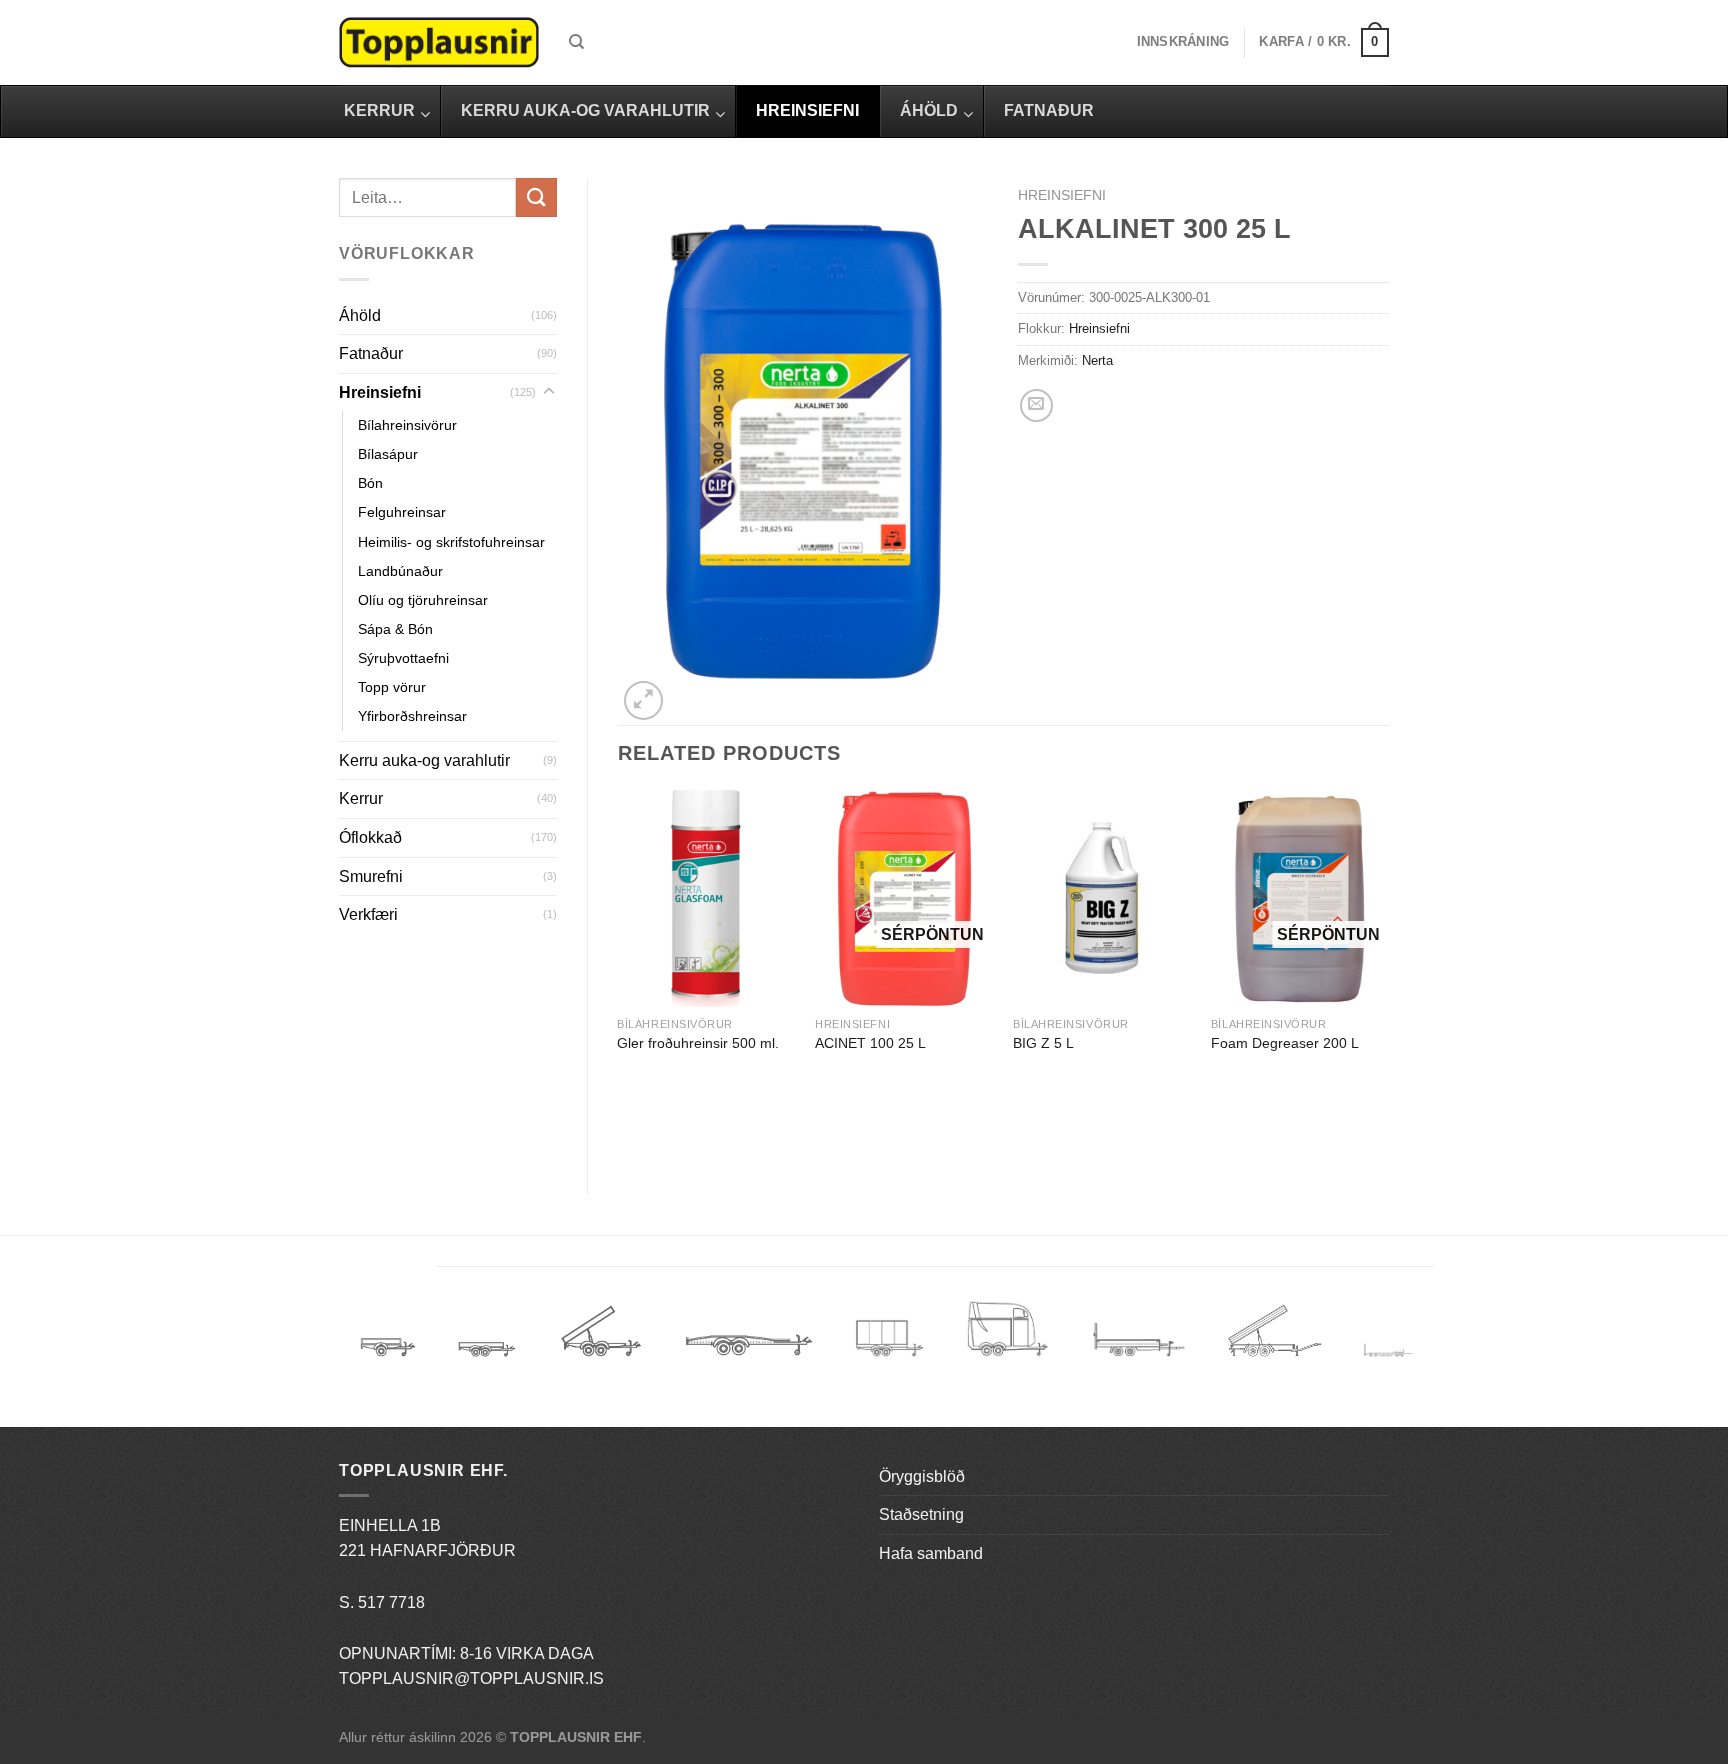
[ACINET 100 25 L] (904, 898)
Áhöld (360, 315)
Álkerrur (388, 1338)
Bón (370, 483)
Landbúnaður (400, 571)
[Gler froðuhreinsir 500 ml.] (706, 898)
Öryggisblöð (922, 1476)
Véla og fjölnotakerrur (1138, 1351)
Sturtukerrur (600, 1338)
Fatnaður (371, 353)
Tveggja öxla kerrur (487, 1364)
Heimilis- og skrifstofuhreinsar (451, 542)
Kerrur (361, 798)
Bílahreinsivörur (407, 425)
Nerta (1097, 360)
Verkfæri (368, 914)
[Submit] (536, 197)
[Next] (1388, 975)
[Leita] (576, 42)
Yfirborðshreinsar (412, 716)
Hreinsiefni (380, 392)
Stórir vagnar (1388, 1351)
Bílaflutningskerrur (748, 1338)
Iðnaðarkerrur (1274, 1338)
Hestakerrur (1007, 1338)
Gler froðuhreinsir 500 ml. (698, 1043)
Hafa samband (931, 1553)
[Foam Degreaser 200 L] (1300, 898)
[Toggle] (549, 392)
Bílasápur (388, 454)
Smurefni (371, 876)
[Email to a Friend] (1036, 405)
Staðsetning (921, 1514)
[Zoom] (643, 700)
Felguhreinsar (402, 512)
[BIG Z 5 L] (1102, 898)
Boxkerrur (889, 1338)
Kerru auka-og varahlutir (424, 760)
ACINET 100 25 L (870, 1043)
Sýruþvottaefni (403, 658)
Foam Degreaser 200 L (1285, 1043)
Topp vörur (392, 687)
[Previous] (619, 975)
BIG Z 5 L (1043, 1043)
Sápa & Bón (395, 629)
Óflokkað (370, 837)
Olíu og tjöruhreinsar (423, 600)
